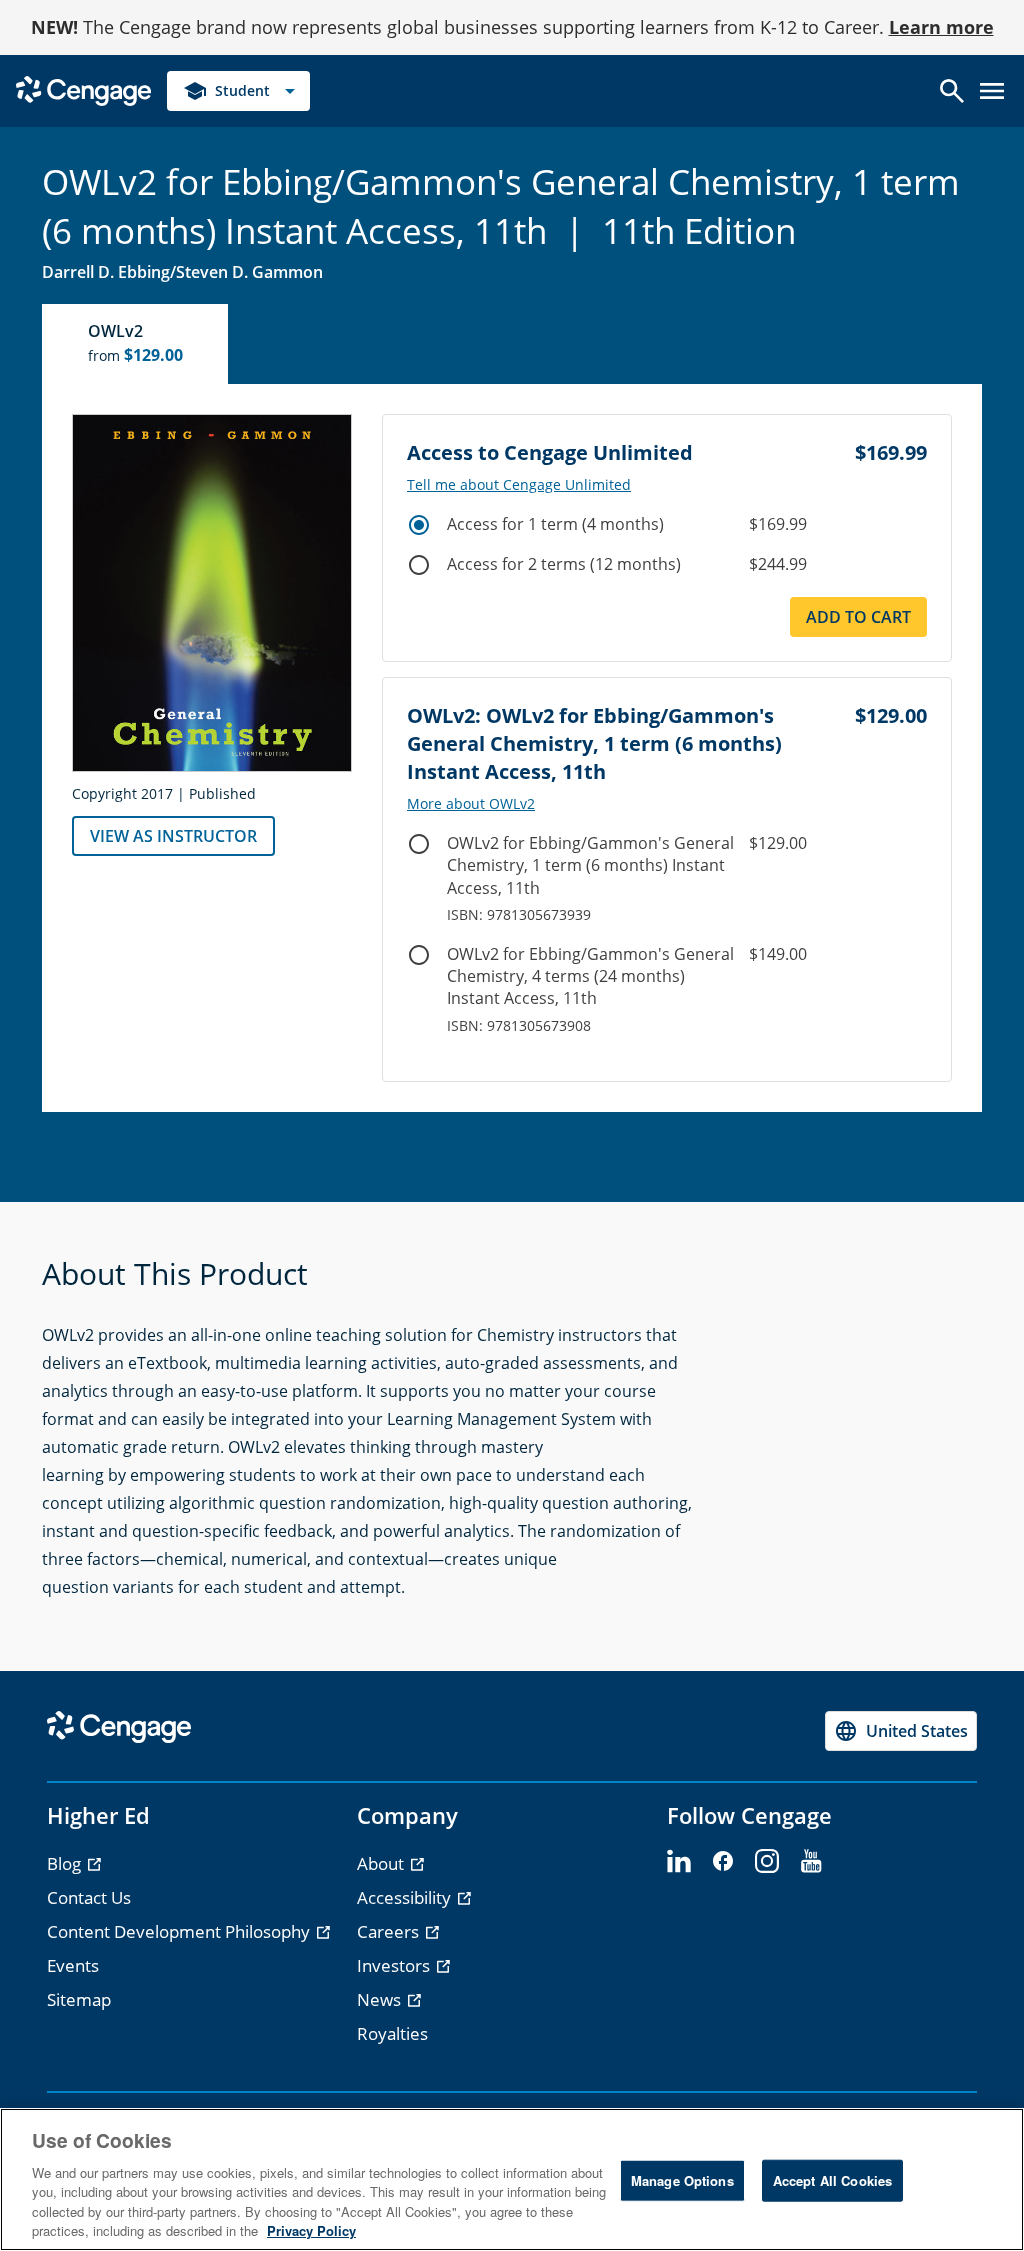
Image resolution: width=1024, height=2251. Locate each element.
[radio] (419, 525)
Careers (390, 1931)
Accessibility (406, 1897)
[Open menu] (992, 91)
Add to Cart (858, 617)
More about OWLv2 (471, 804)
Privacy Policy (311, 2230)
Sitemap (79, 1999)
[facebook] (723, 1862)
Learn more (941, 27)
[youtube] (811, 1862)
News (381, 1999)
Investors (395, 1965)
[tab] (136, 344)
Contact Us (89, 1897)
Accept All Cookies (832, 2180)
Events (73, 1965)
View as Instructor (173, 836)
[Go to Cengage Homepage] (83, 89)
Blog (66, 1863)
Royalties (392, 2033)
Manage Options (682, 2180)
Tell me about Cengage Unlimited (519, 485)
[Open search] (952, 91)
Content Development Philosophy (180, 1931)
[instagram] (767, 1862)
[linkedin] (679, 1862)
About (382, 1863)
